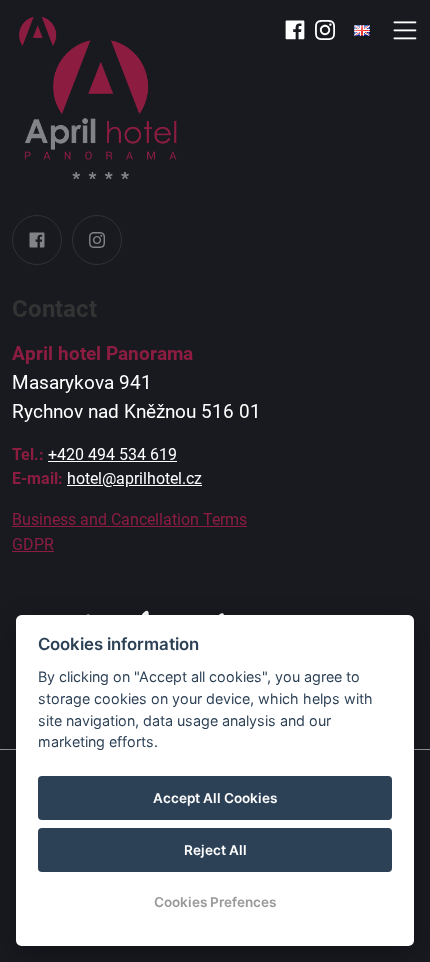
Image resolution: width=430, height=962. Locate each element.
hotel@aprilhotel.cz (134, 478)
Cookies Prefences (215, 902)
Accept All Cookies (215, 798)
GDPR (33, 544)
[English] (362, 30)
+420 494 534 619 (112, 454)
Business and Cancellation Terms (129, 519)
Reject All (215, 850)
